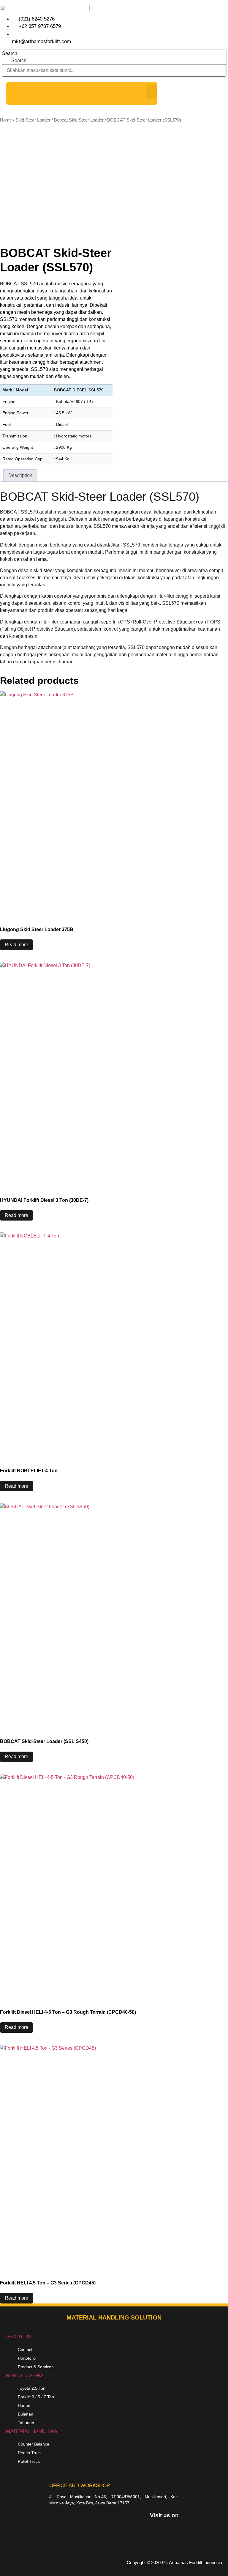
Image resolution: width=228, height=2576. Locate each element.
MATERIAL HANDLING (31, 2431)
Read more (16, 945)
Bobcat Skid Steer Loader (79, 120)
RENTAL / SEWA (25, 2376)
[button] (152, 92)
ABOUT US (19, 2337)
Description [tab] (20, 475)
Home (6, 120)
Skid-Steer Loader (33, 120)
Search (10, 53)
